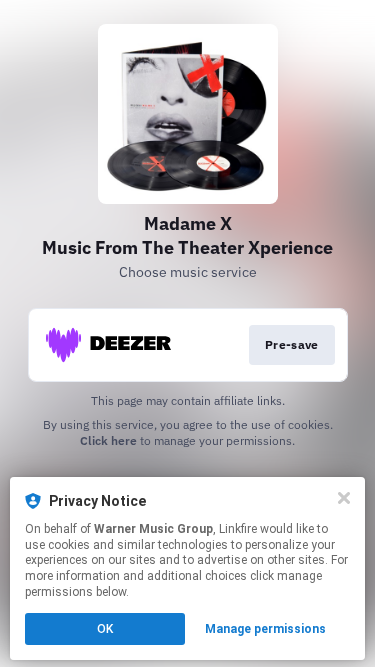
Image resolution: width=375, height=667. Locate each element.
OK (105, 629)
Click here (108, 440)
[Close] (344, 498)
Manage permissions (265, 629)
